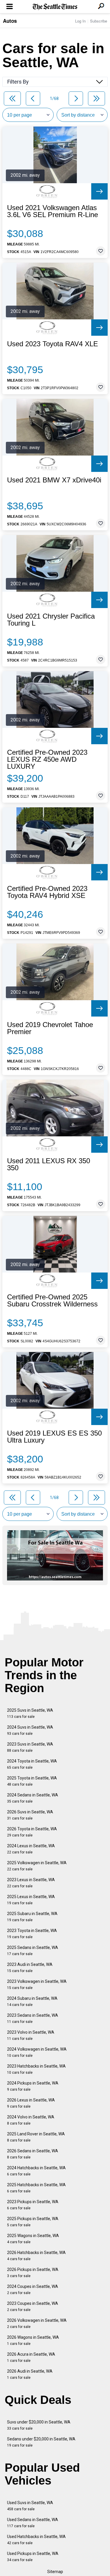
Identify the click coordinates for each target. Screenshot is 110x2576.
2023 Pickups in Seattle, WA (33, 2205)
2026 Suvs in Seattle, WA (30, 1815)
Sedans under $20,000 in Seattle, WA (41, 2442)
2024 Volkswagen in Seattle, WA (37, 2052)
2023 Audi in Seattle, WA (30, 1968)
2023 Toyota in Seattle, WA (32, 1934)
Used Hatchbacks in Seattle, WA (36, 2540)
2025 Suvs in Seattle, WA (30, 1713)
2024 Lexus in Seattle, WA (31, 1849)
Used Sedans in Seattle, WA (33, 2523)
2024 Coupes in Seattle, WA (33, 2290)
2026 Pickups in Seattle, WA (33, 2273)
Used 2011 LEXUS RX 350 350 (49, 1164)
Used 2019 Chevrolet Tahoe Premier (50, 1028)
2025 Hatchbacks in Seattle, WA (36, 2188)
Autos (10, 21)
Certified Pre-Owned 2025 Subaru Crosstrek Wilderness (52, 1301)
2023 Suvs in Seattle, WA (30, 1747)
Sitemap (55, 2572)
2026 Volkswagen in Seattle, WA (37, 2323)
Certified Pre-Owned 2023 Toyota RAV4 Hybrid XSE (47, 892)
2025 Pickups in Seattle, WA (33, 2222)
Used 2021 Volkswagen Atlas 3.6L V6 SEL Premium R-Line (53, 211)
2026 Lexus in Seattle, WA (31, 2103)
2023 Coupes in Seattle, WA (33, 2306)
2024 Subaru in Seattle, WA (32, 2001)
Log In (80, 21)
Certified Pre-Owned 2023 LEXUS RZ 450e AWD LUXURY (47, 759)
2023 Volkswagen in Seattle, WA (37, 1984)
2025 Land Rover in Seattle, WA (36, 2137)
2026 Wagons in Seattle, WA (33, 2340)
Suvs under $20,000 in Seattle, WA (39, 2425)
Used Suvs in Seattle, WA (30, 2506)
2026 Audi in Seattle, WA (30, 2374)
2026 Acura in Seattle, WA (31, 2357)
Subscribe (99, 21)
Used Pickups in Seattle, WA (33, 2557)
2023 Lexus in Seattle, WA (31, 1883)
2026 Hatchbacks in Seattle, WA (36, 2256)
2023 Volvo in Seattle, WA (31, 2035)
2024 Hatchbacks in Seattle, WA (36, 2171)
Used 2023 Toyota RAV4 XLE (53, 344)
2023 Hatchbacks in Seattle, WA (36, 2069)
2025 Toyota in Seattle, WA (32, 1781)
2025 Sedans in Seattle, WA (33, 1951)
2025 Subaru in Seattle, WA (32, 1917)
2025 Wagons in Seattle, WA (33, 2239)
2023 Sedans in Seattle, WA (33, 2018)
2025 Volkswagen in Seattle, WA (37, 1866)
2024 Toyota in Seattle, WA (32, 1764)
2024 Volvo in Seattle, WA (31, 2120)
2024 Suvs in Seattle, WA (30, 1730)
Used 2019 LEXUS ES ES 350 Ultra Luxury (54, 1437)
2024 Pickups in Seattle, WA (33, 2086)
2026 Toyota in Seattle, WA (32, 1832)
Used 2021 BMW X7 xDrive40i (54, 480)
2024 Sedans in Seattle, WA (33, 1798)
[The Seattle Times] (55, 7)
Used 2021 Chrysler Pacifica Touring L (51, 620)
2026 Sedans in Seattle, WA (33, 2154)
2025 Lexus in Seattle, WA (31, 1900)
